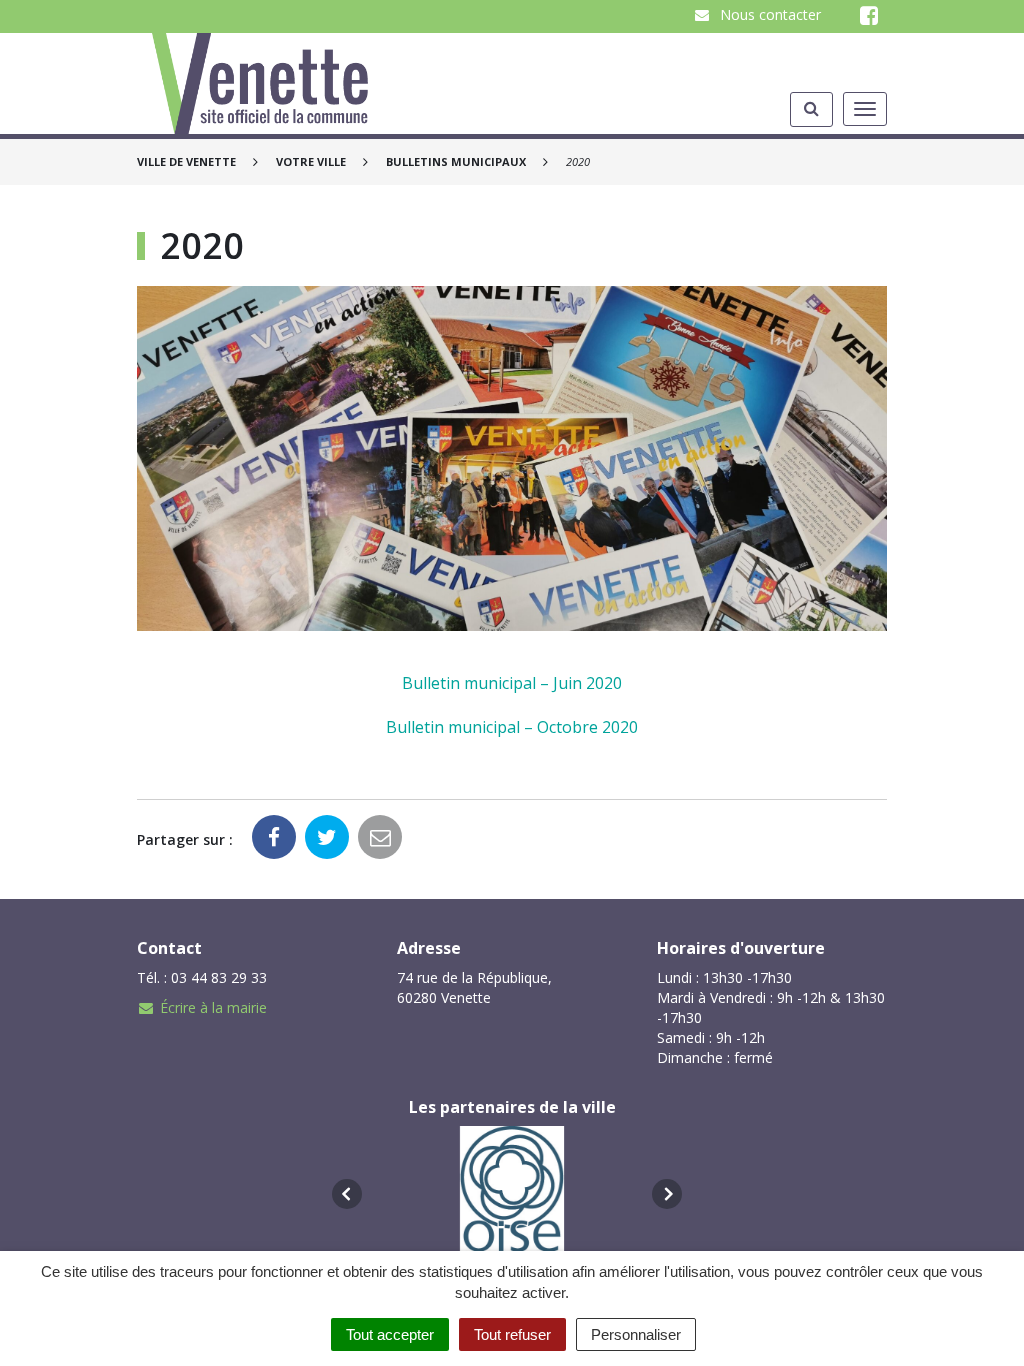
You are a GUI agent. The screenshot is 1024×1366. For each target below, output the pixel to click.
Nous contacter (768, 14)
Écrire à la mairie (213, 1007)
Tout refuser (512, 1334)
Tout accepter (390, 1334)
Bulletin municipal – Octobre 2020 (512, 727)
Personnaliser (636, 1334)
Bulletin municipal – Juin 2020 (512, 683)
